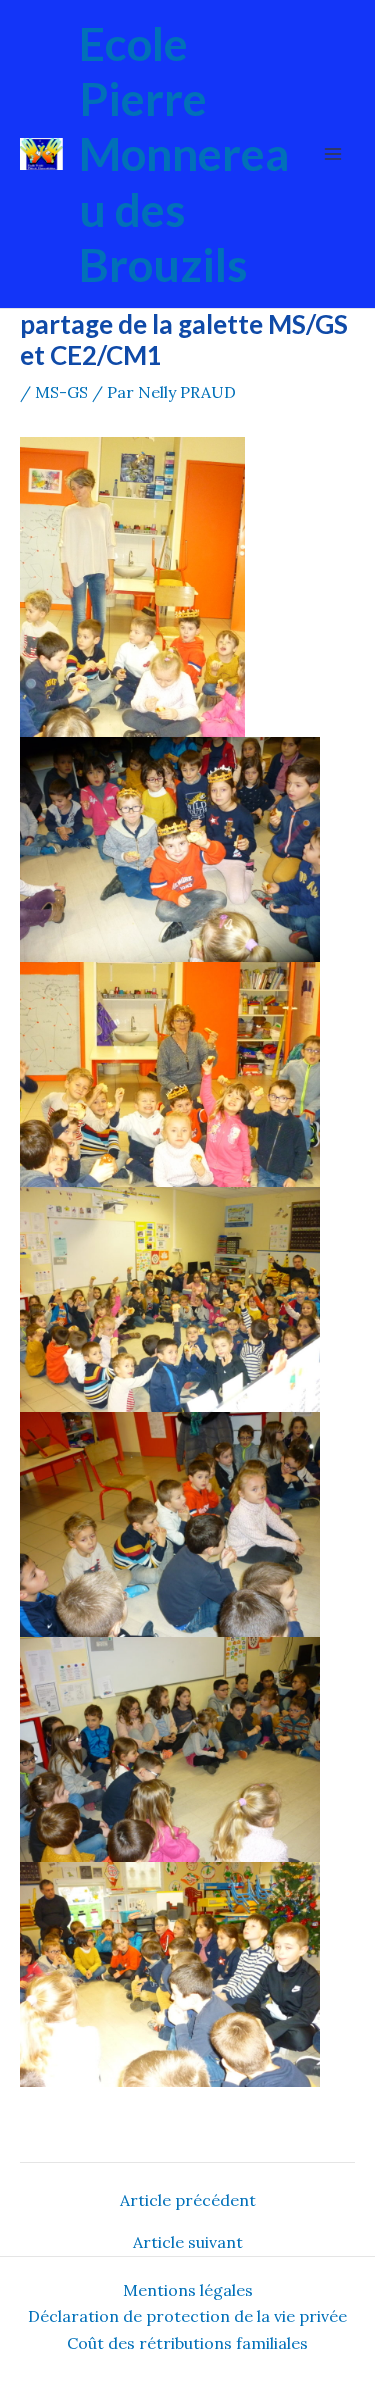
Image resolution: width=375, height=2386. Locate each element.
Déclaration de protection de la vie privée (187, 2316)
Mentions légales (188, 2290)
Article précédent (188, 2200)
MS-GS (61, 392)
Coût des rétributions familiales (187, 2343)
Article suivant (188, 2242)
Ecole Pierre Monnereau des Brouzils (184, 154)
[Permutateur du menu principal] (333, 154)
